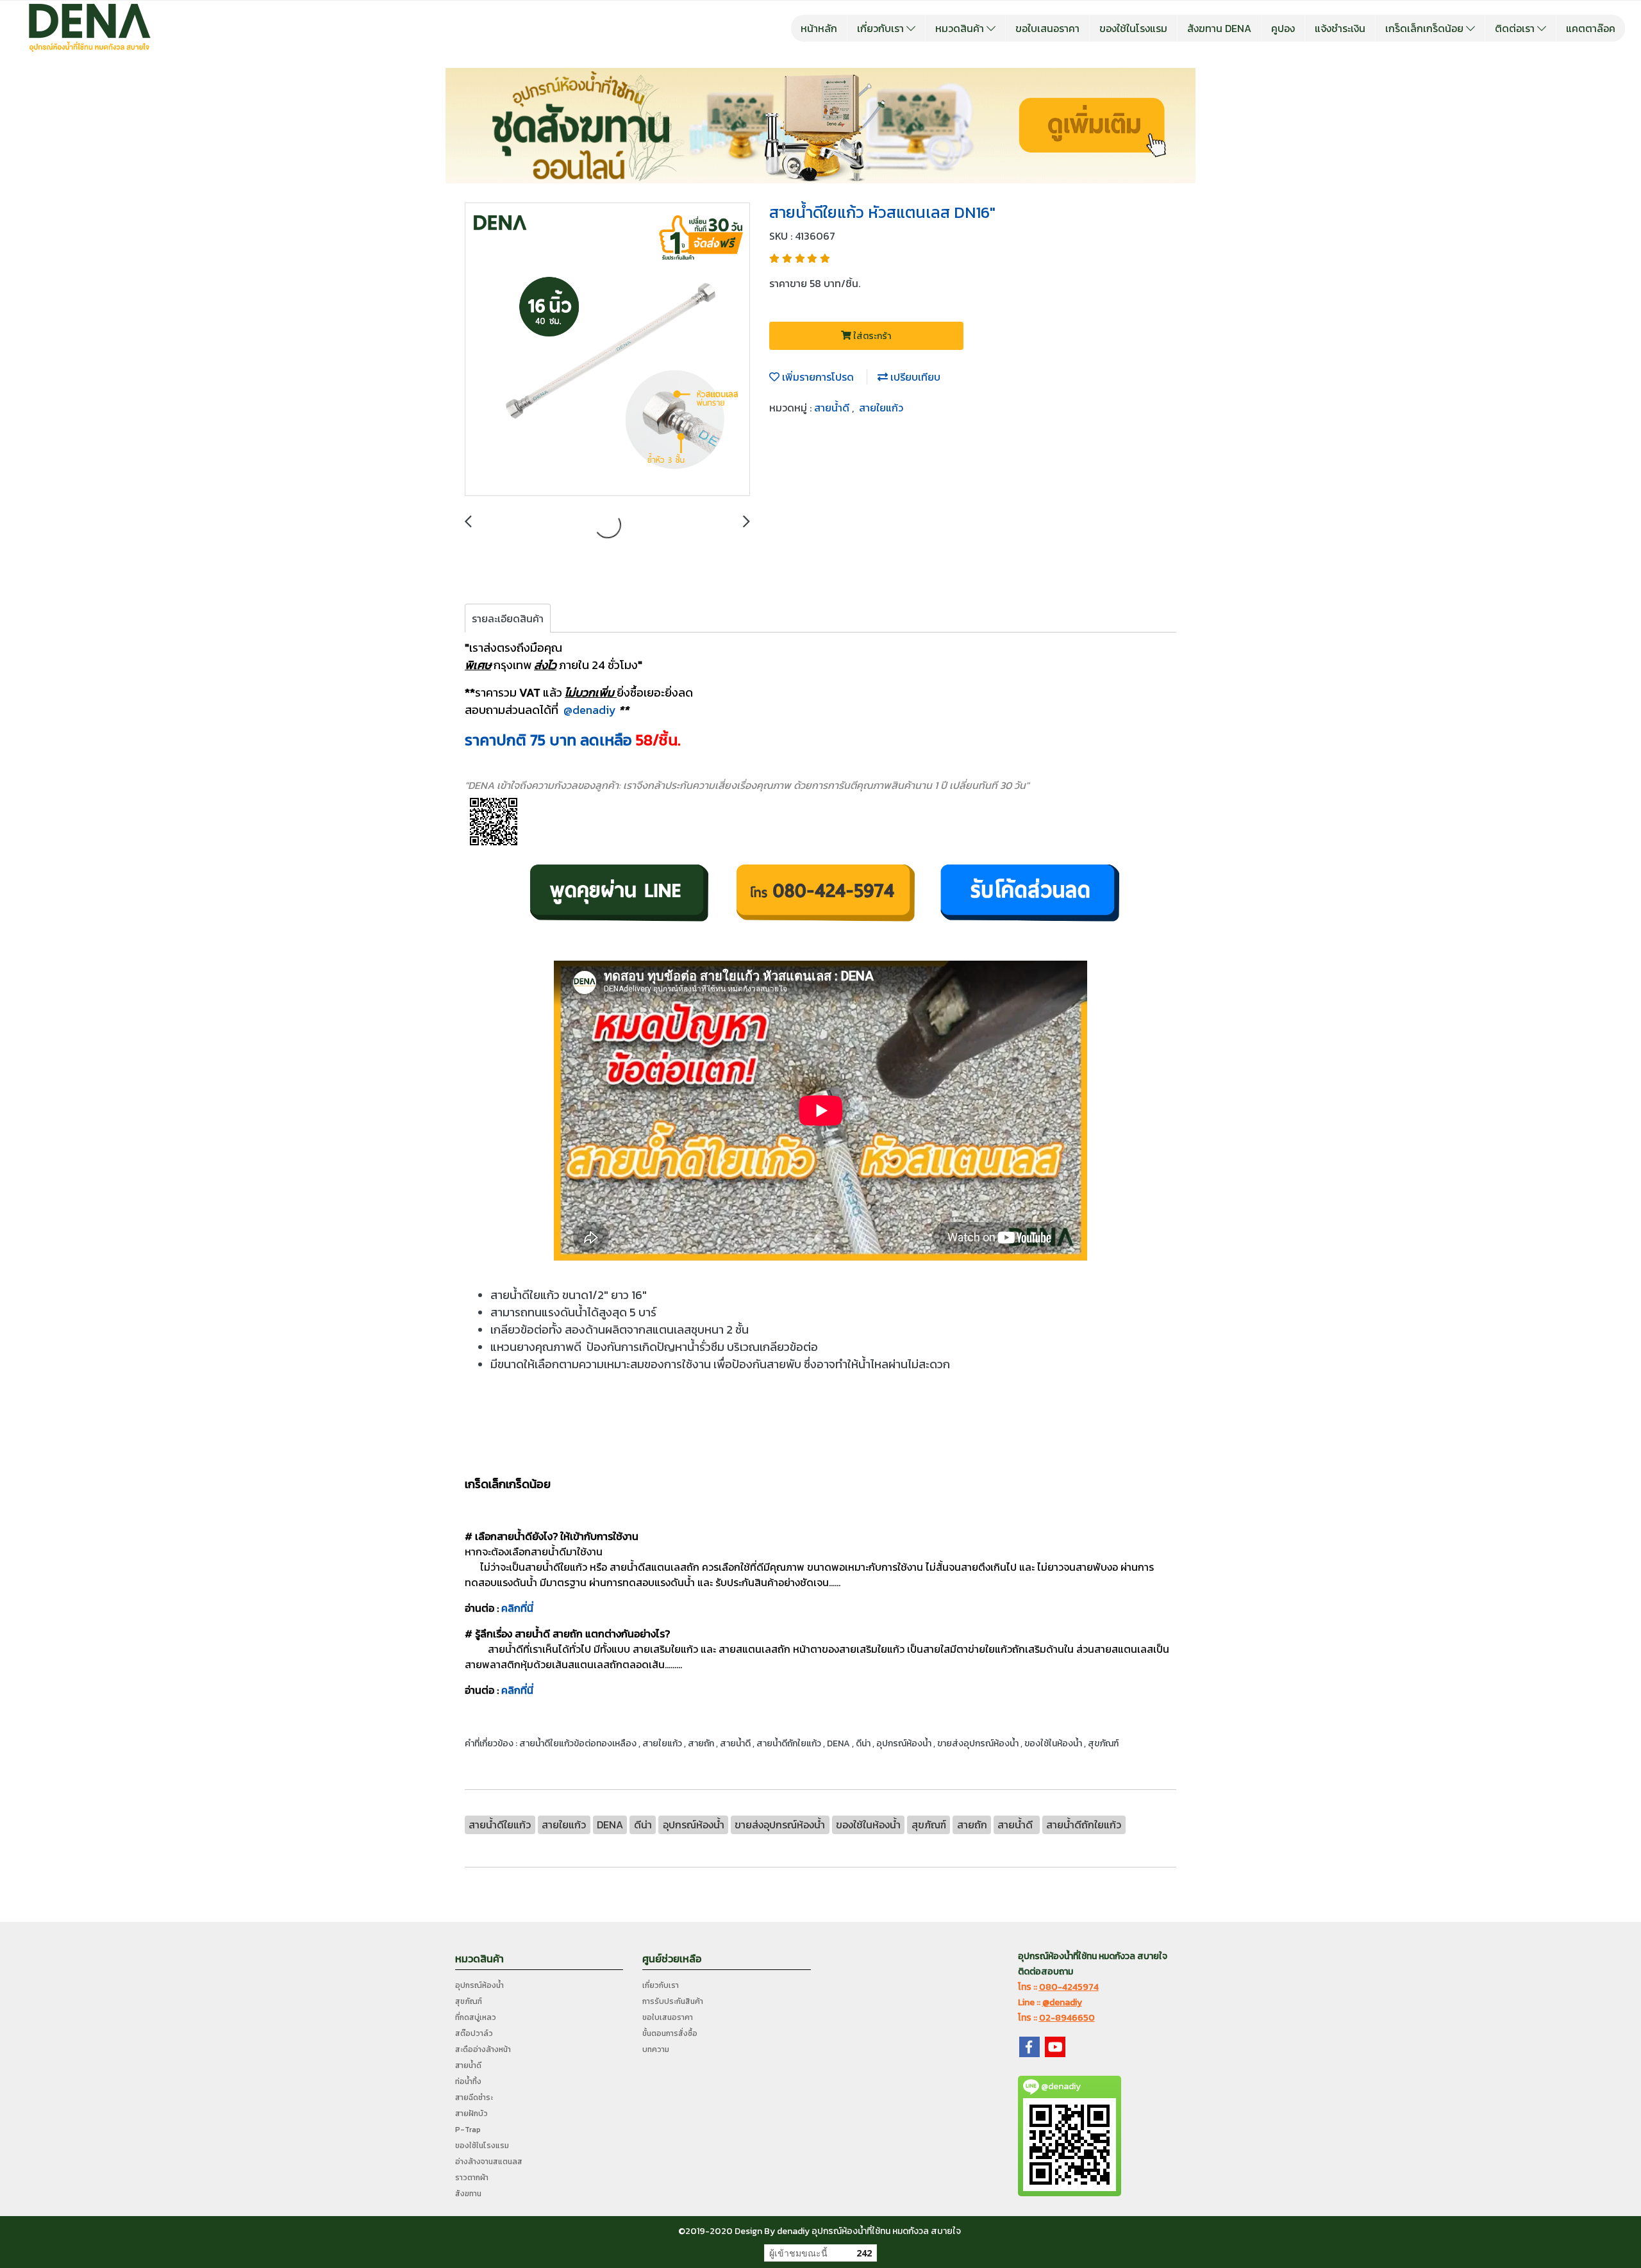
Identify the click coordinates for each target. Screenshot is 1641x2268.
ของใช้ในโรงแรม (1133, 28)
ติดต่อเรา (1516, 28)
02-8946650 (1067, 2018)
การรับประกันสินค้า (673, 2001)
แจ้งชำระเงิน (1340, 28)
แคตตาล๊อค (1591, 28)
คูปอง (1283, 28)
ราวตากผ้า (472, 2178)
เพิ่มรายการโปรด (817, 377)
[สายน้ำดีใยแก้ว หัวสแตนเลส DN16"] (607, 350)
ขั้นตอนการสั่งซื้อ (670, 2033)
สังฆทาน (468, 2194)
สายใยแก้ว (881, 408)
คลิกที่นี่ (517, 1608)
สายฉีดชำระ (474, 2098)
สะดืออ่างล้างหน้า (483, 2049)
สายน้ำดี (833, 408)
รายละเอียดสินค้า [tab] (508, 618)
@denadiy (590, 710)
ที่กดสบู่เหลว (476, 2017)
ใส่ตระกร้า (871, 336)
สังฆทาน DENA (1219, 28)
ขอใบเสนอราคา (1047, 28)
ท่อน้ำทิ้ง (468, 2082)
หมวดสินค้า (961, 28)
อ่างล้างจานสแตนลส (489, 2162)
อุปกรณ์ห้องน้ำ (479, 1985)
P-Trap (468, 2130)
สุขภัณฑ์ (469, 2001)
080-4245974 (1069, 1987)
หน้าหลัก (819, 28)
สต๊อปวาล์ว (474, 2033)
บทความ (656, 2049)
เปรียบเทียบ (914, 377)
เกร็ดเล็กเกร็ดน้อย (1426, 28)
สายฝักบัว (471, 2114)
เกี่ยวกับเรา (882, 28)
